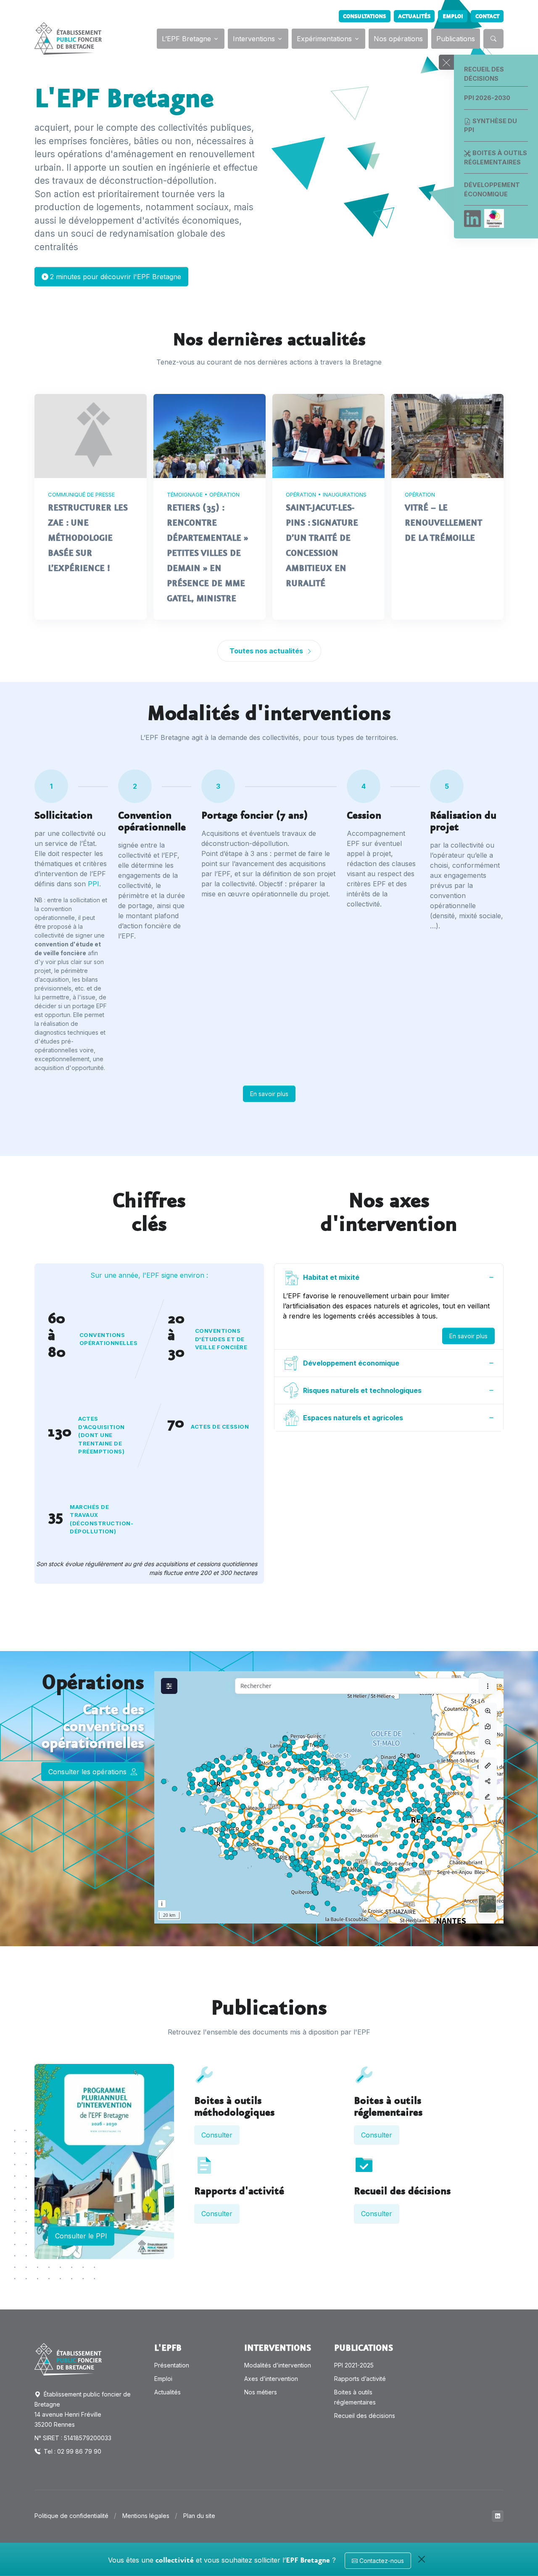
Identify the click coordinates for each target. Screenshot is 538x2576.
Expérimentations (324, 39)
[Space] (68, 2359)
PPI (94, 884)
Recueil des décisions (484, 74)
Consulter (217, 2135)
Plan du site (199, 2516)
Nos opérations (398, 39)
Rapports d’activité (360, 2379)
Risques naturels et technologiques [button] (362, 1390)
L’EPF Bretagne (186, 39)
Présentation (172, 2365)
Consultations (364, 16)
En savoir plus (269, 1094)
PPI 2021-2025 (354, 2365)
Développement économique (492, 189)
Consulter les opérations (88, 1772)
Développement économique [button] (351, 1363)
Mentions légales (146, 2516)
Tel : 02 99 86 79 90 (72, 2451)
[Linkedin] (472, 219)
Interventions (254, 39)
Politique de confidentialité (71, 2516)
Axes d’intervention (271, 2379)
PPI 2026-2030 (487, 98)
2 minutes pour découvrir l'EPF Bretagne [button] (116, 277)
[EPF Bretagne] (68, 38)
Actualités (414, 16)
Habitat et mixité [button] (331, 1277)
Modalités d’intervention (278, 2365)
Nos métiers (261, 2392)
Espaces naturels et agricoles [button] (353, 1418)
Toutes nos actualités (267, 651)
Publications (456, 39)
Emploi (453, 16)
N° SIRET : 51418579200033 (73, 2438)
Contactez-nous (381, 2561)
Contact (487, 16)
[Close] (422, 2559)
